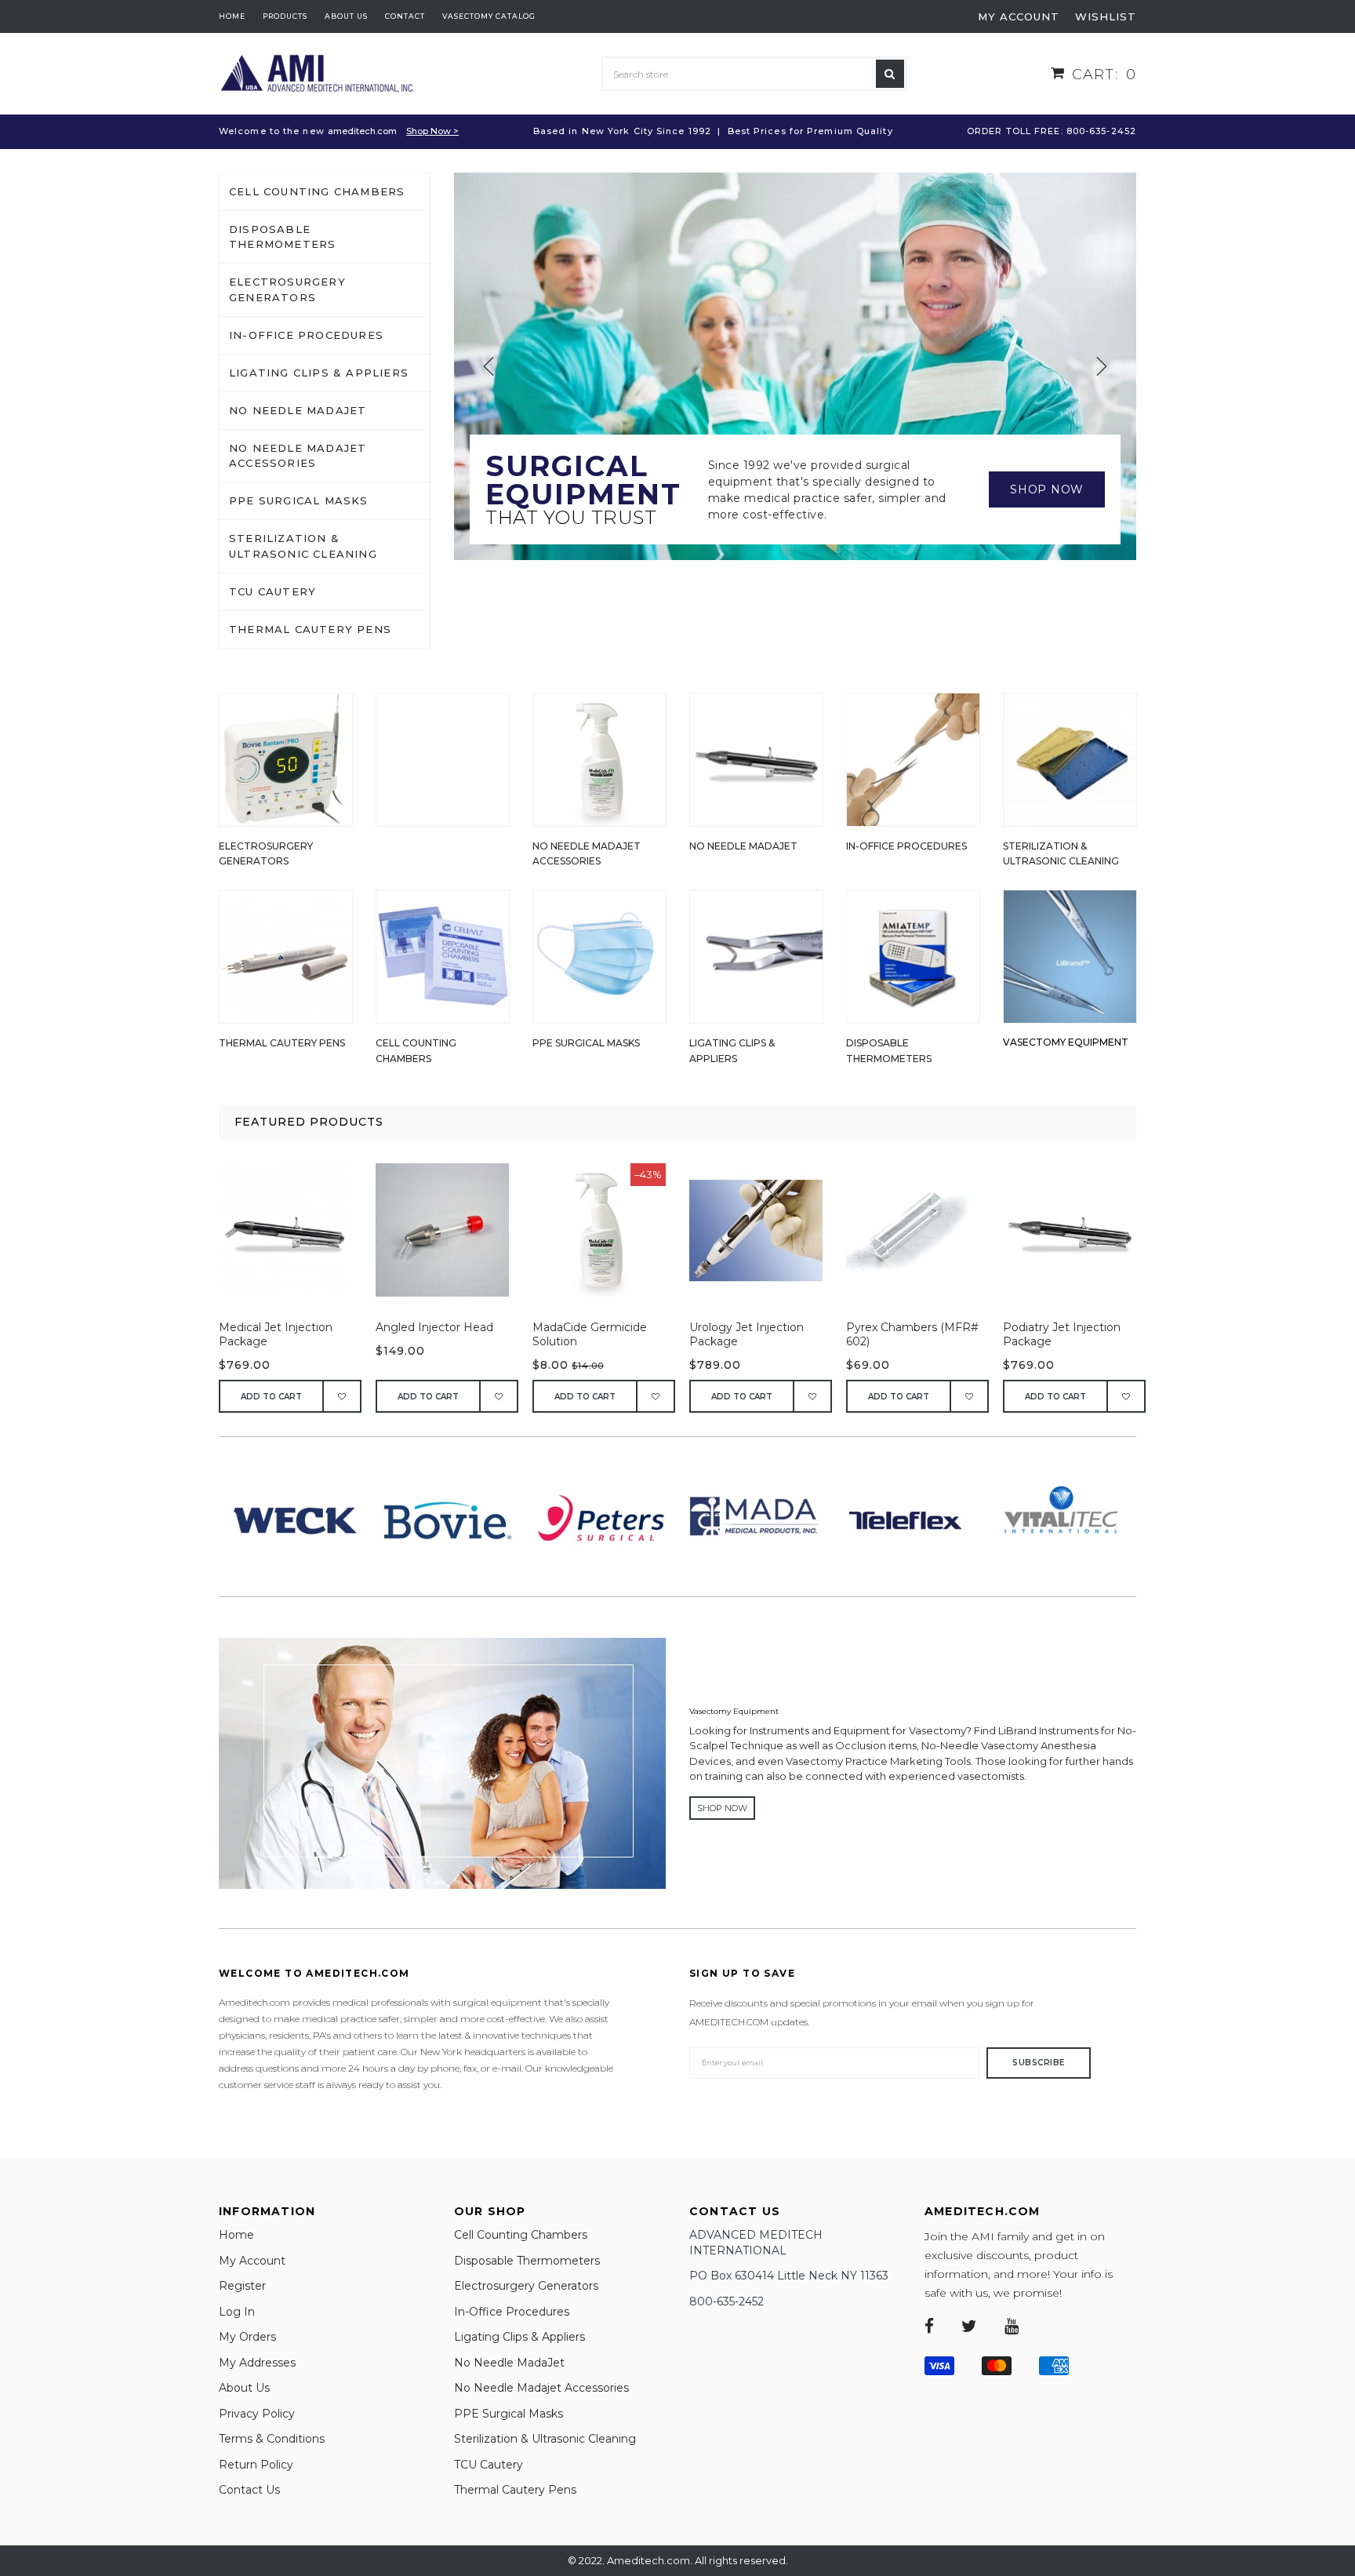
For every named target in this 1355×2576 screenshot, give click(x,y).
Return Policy (256, 2465)
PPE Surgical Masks (509, 2414)
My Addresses (257, 2363)
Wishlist (1106, 16)
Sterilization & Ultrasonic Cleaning (303, 546)
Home (232, 16)
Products (285, 16)
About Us (244, 2388)
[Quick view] (293, 1238)
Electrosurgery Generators (287, 289)
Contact (405, 16)
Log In (237, 2312)
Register (242, 2286)
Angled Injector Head (434, 1327)
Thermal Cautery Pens (310, 629)
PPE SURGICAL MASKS (299, 500)
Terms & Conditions (272, 2439)
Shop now (1047, 489)
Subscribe (1039, 2063)
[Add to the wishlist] (343, 1396)
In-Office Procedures (306, 335)
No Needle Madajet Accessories (298, 456)
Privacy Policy (257, 2414)
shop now (722, 1808)
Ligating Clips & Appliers (319, 373)
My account (1019, 16)
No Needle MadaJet (298, 410)
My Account (252, 2261)
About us (346, 16)
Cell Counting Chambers (317, 191)
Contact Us (249, 2490)
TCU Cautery (272, 591)
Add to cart (271, 1397)
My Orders (247, 2337)
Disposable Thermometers (282, 237)
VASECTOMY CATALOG (489, 16)
